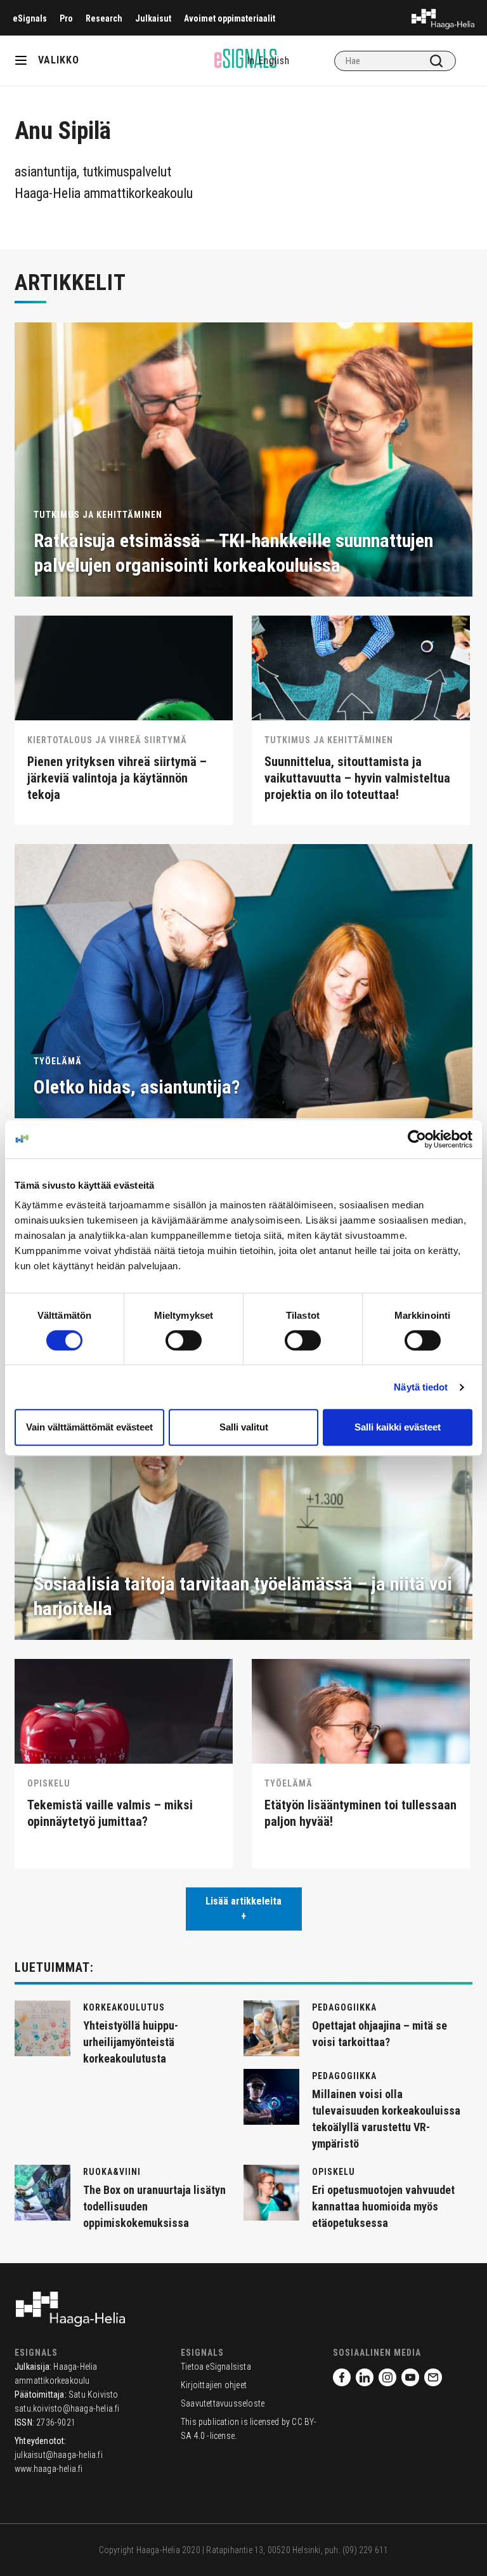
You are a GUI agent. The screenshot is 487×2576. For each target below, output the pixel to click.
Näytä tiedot (421, 1387)
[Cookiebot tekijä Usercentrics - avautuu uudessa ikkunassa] (417, 1139)
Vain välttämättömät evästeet (89, 1427)
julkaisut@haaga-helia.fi (59, 2455)
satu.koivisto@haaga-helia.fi (67, 2408)
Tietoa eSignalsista (216, 2367)
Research (104, 18)
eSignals (30, 18)
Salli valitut (244, 1427)
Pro (66, 18)
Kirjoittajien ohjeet (214, 2385)
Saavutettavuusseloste (223, 2403)
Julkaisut (153, 18)
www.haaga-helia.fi (49, 2469)
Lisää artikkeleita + (243, 1909)
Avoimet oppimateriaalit (230, 18)
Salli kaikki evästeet (398, 1427)
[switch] (184, 1340)
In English (268, 61)
